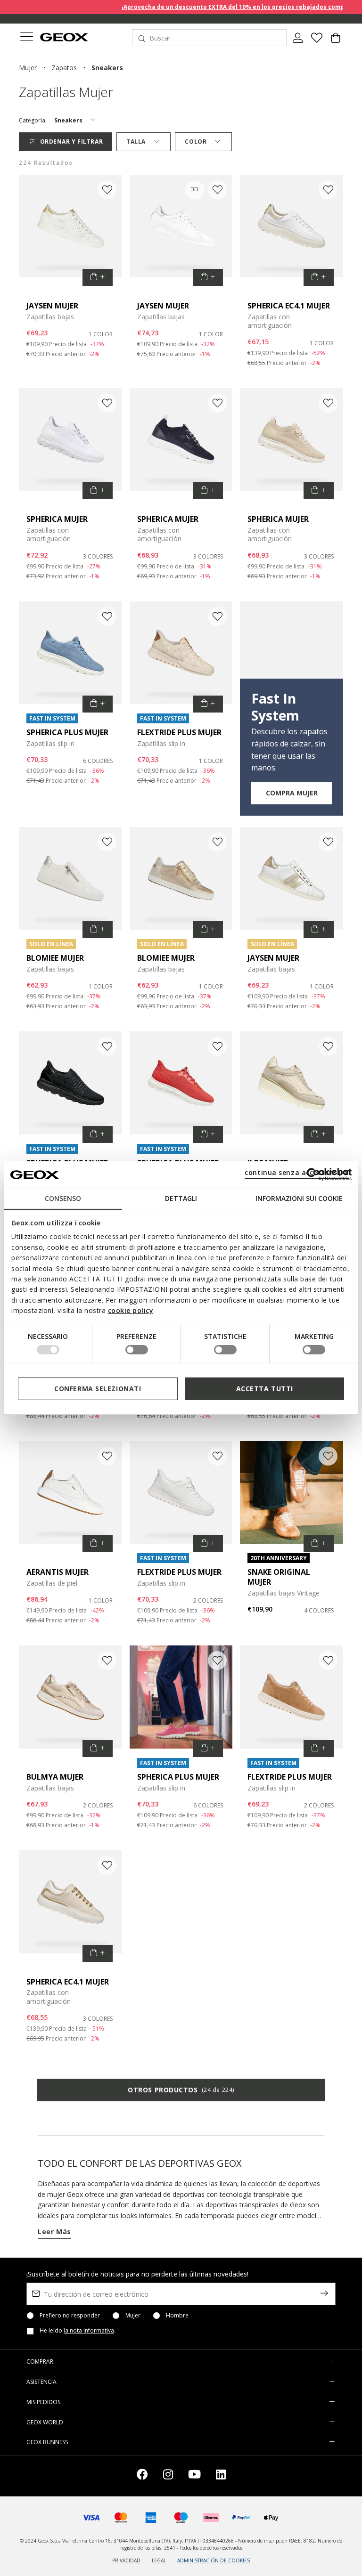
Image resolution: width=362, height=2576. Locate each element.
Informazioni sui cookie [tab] (299, 1198)
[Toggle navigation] (26, 38)
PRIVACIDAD (126, 2560)
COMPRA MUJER (292, 793)
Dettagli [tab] (181, 1198)
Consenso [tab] (63, 1198)
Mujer (133, 2316)
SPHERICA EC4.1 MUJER (289, 306)
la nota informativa (89, 2330)
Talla (136, 142)
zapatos (64, 68)
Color (196, 142)
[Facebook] (142, 2476)
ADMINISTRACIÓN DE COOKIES (214, 2560)
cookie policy (131, 1310)
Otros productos (181, 2090)
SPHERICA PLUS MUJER (67, 732)
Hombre (177, 2316)
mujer (28, 68)
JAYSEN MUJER (52, 306)
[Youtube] (194, 2476)
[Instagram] (168, 2476)
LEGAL (159, 2560)
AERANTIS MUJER (58, 1572)
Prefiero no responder (70, 2316)
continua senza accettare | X (297, 1172)
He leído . (78, 2331)
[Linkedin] (221, 2476)
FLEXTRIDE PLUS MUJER (179, 732)
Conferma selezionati (98, 1389)
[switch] (137, 1350)
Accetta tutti (265, 1389)
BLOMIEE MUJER (55, 958)
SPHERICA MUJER (57, 519)
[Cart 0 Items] (336, 41)
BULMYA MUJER (55, 1777)
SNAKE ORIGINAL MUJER (279, 1577)
